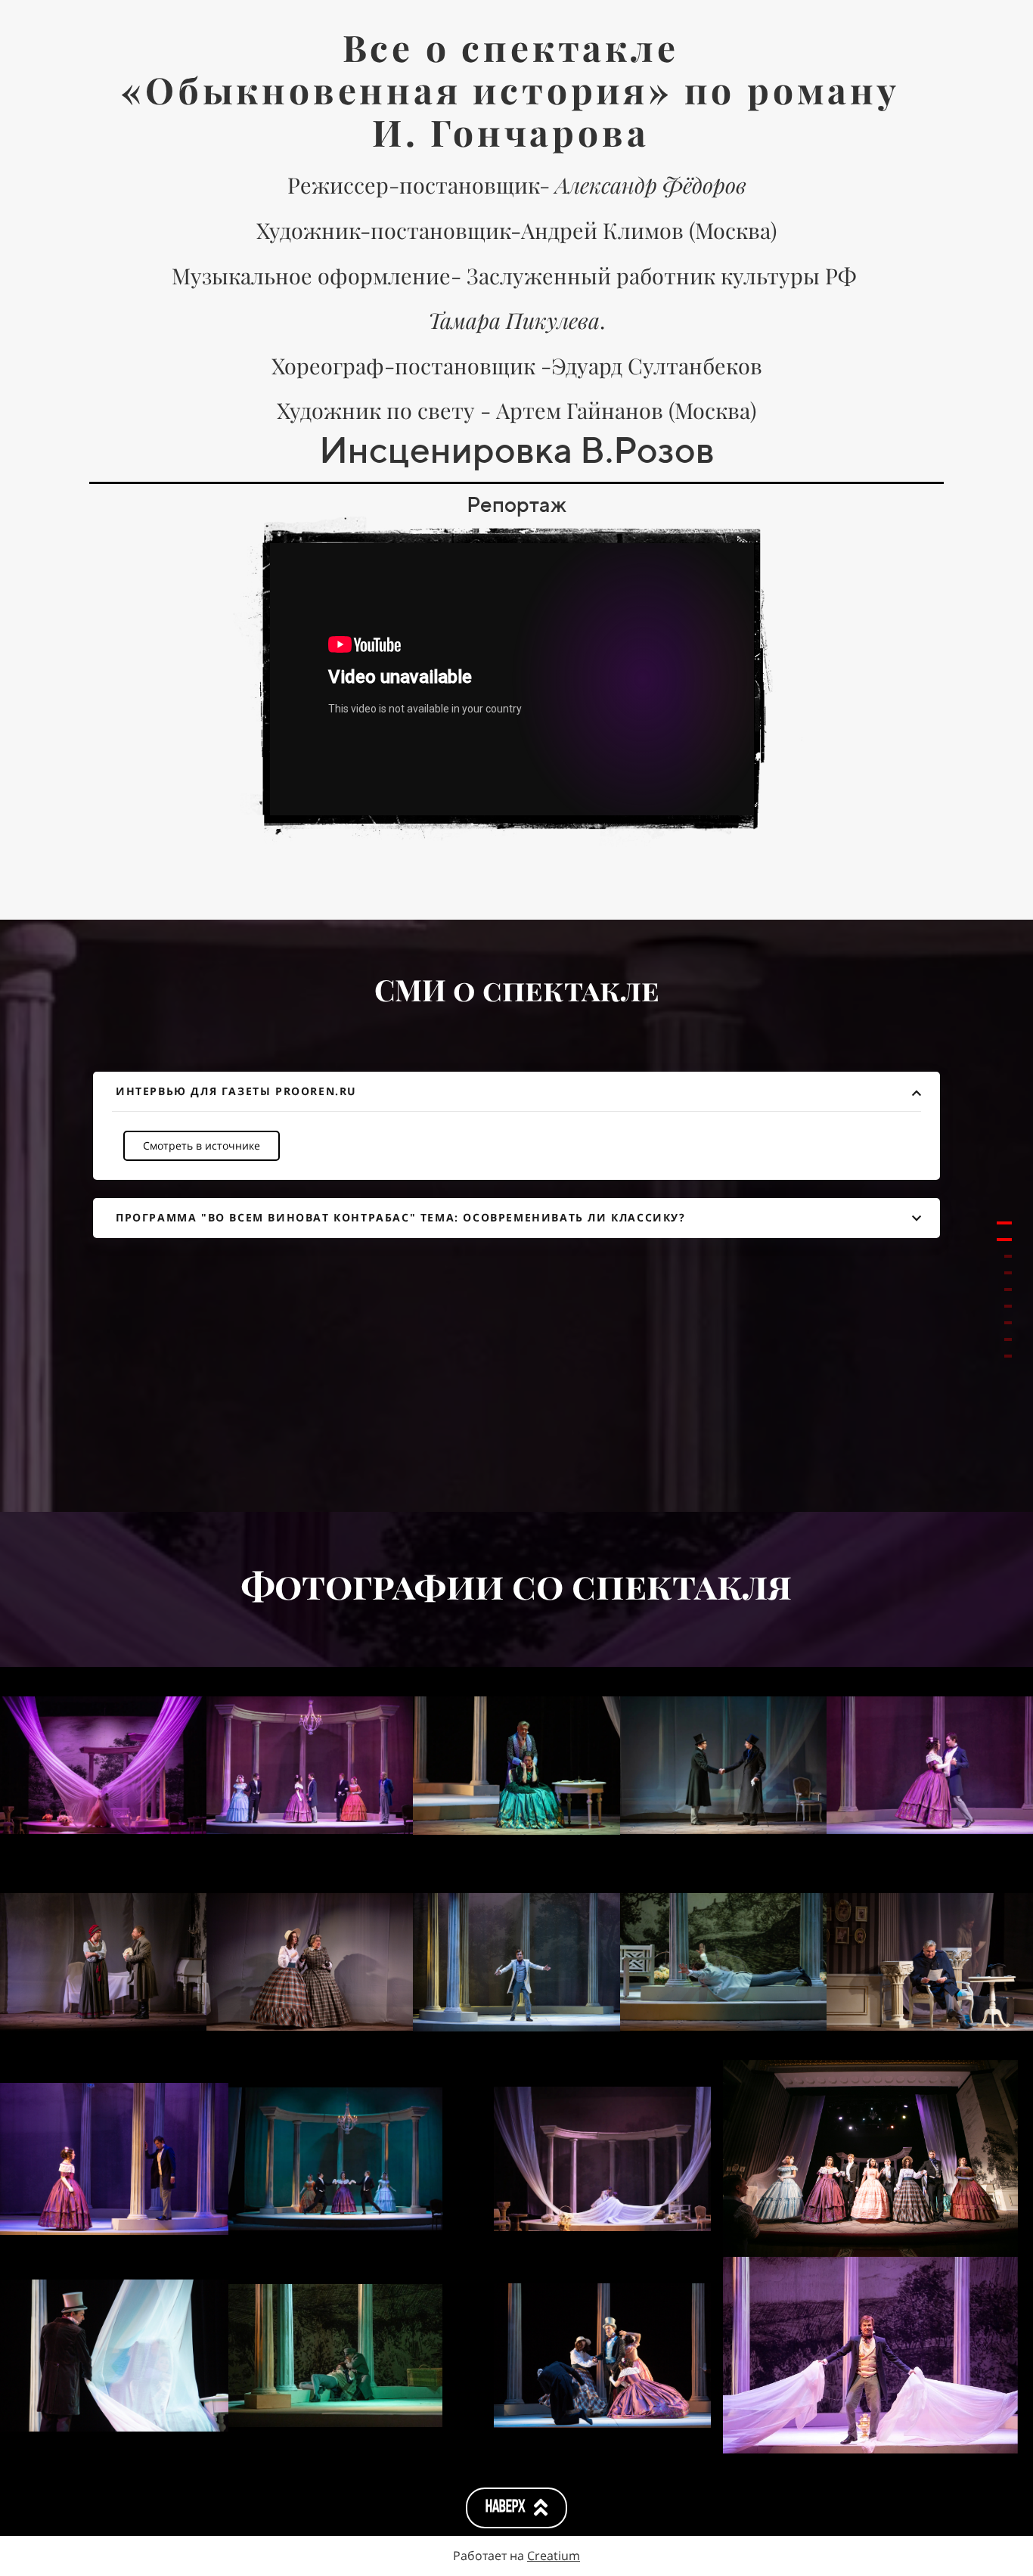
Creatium (554, 2556)
